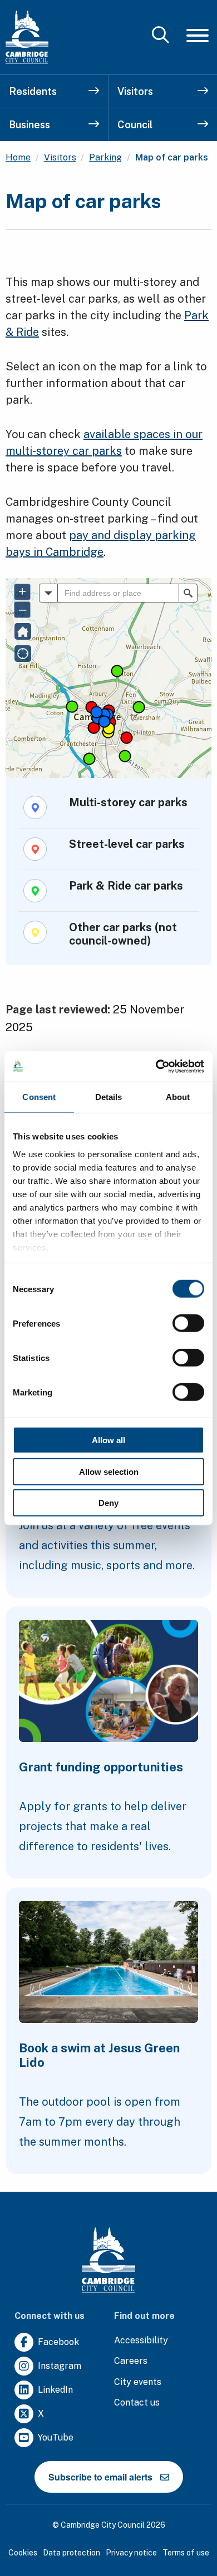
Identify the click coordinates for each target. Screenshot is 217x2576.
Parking (105, 157)
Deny (108, 1503)
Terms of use (186, 2553)
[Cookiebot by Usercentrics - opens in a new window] (156, 1066)
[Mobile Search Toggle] (161, 36)
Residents (33, 91)
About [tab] (178, 1097)
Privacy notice (131, 2553)
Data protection (71, 2553)
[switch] (188, 1323)
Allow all (108, 1440)
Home (18, 157)
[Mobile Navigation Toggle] (198, 35)
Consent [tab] (39, 1097)
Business (29, 125)
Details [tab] (109, 1097)
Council (135, 125)
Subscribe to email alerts (100, 2477)
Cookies (23, 2553)
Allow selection (109, 1471)
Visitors (135, 91)
